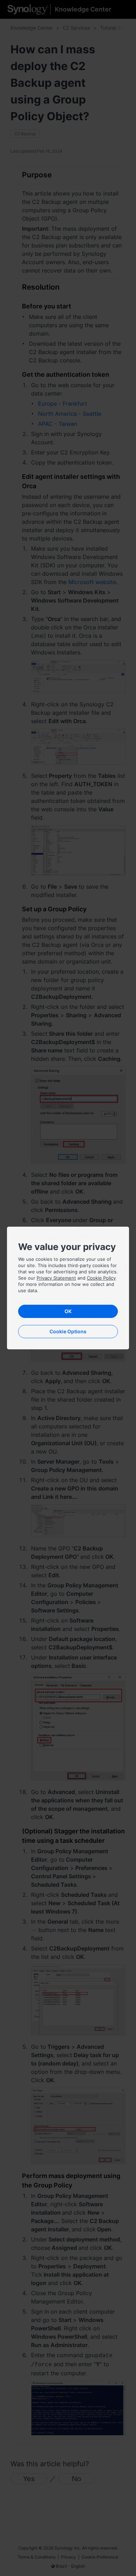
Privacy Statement (56, 1278)
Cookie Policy (101, 1278)
